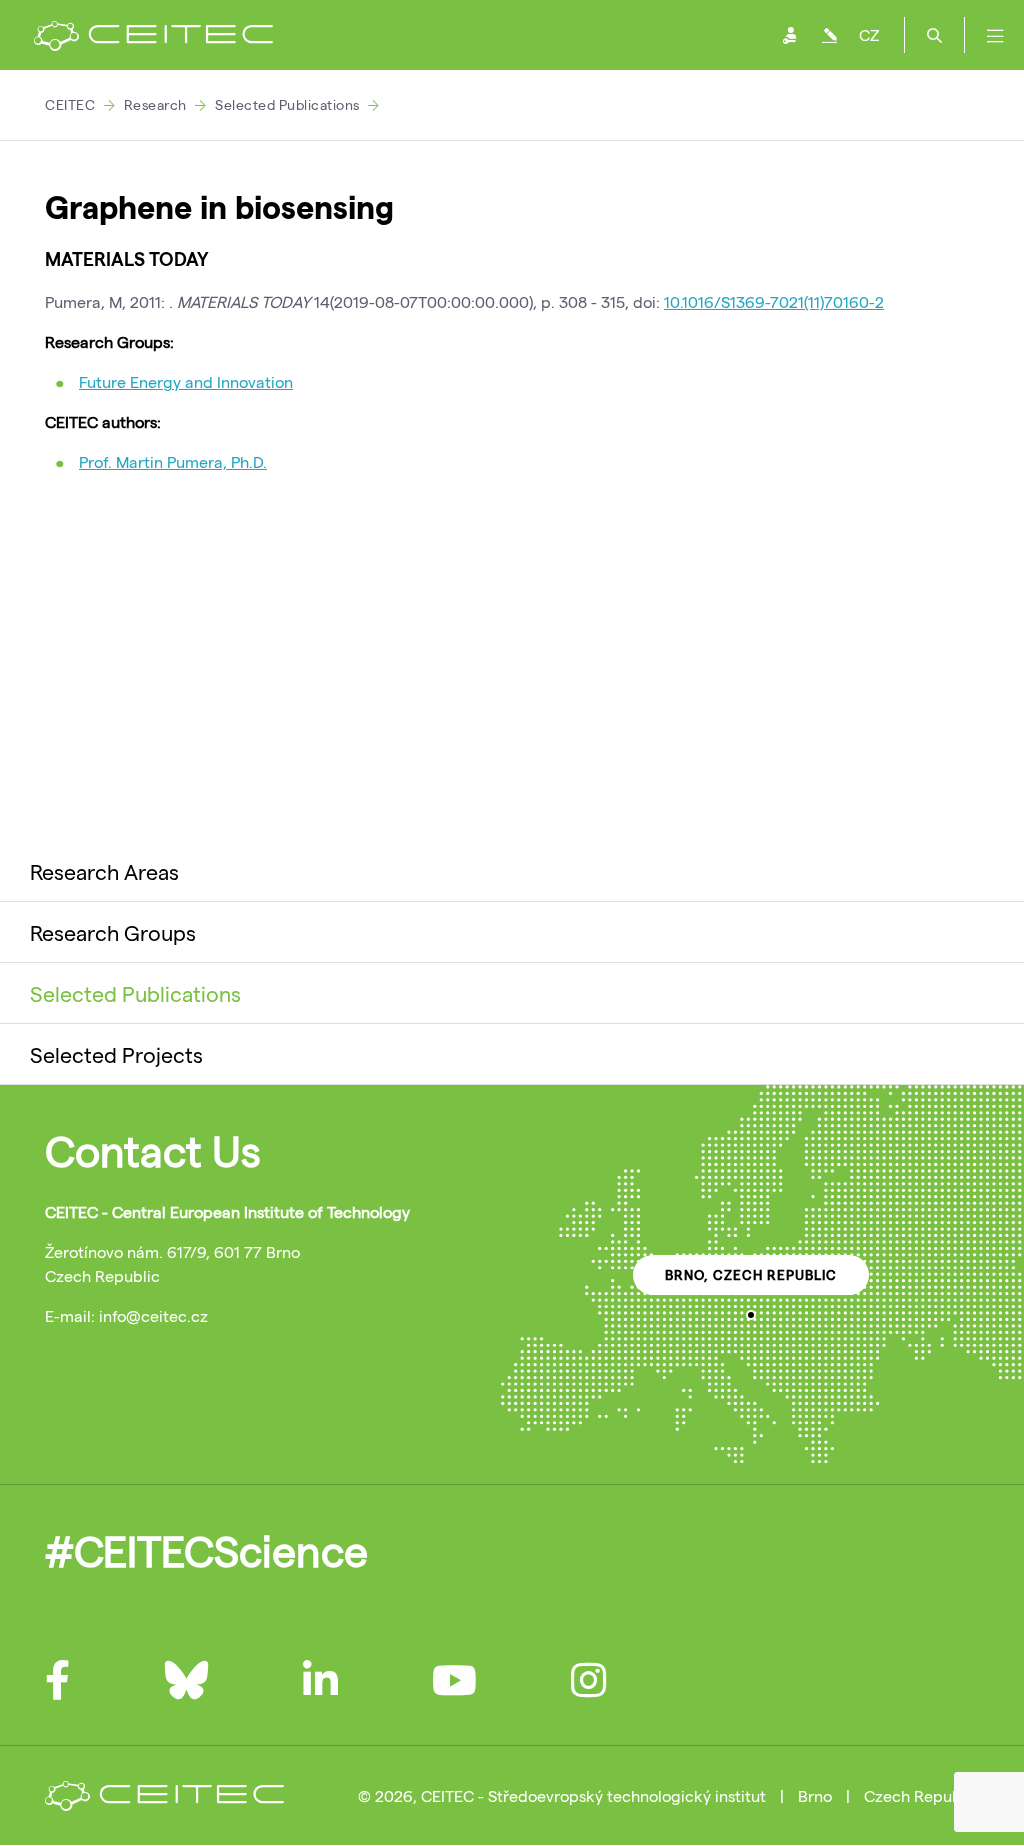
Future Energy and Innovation (186, 381)
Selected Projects (116, 1054)
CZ (869, 34)
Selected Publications (287, 104)
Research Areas (104, 871)
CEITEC (70, 104)
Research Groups (113, 932)
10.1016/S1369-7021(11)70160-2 (774, 301)
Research (155, 104)
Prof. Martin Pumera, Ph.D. (173, 461)
